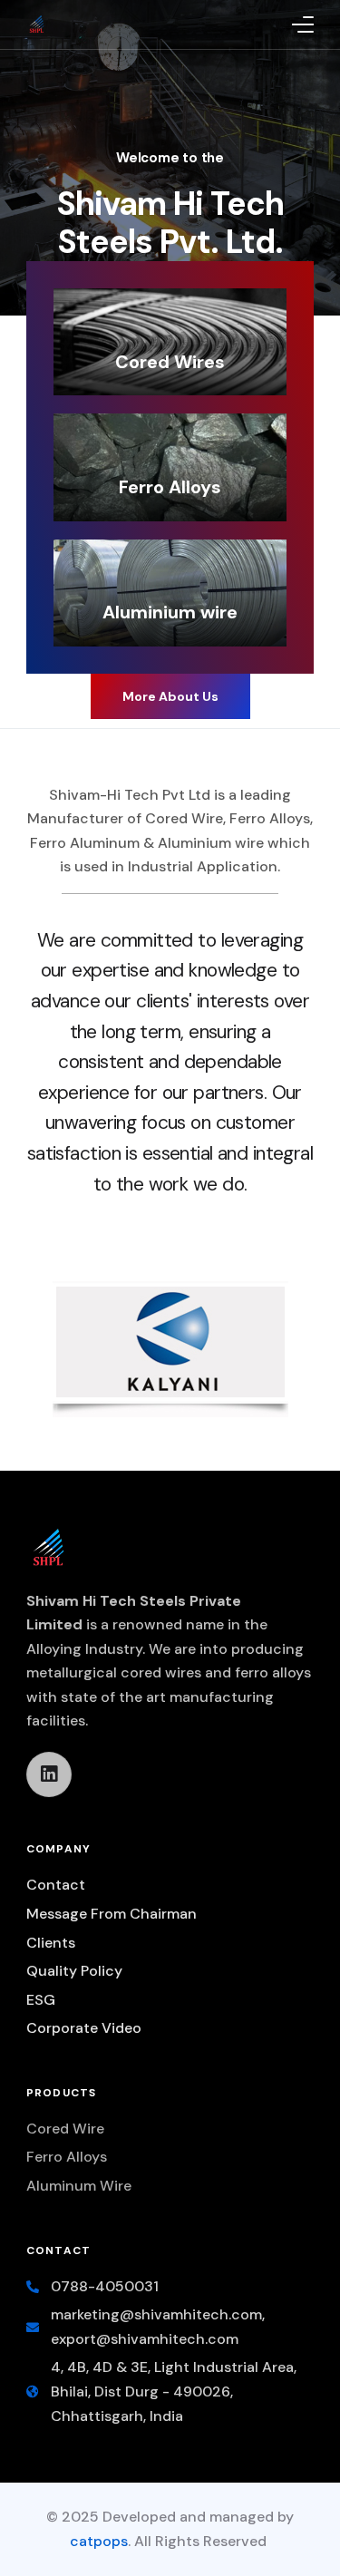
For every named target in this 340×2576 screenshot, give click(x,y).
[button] (170, 696)
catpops (99, 2541)
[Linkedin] (49, 1774)
